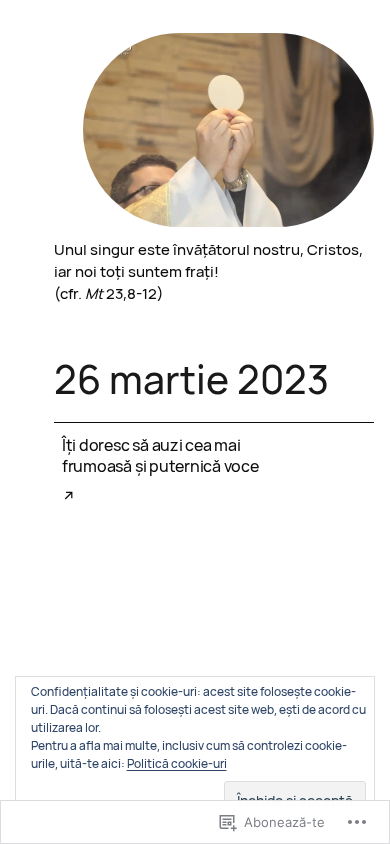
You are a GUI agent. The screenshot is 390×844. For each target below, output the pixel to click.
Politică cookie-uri (177, 763)
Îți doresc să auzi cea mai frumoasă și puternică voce (160, 456)
